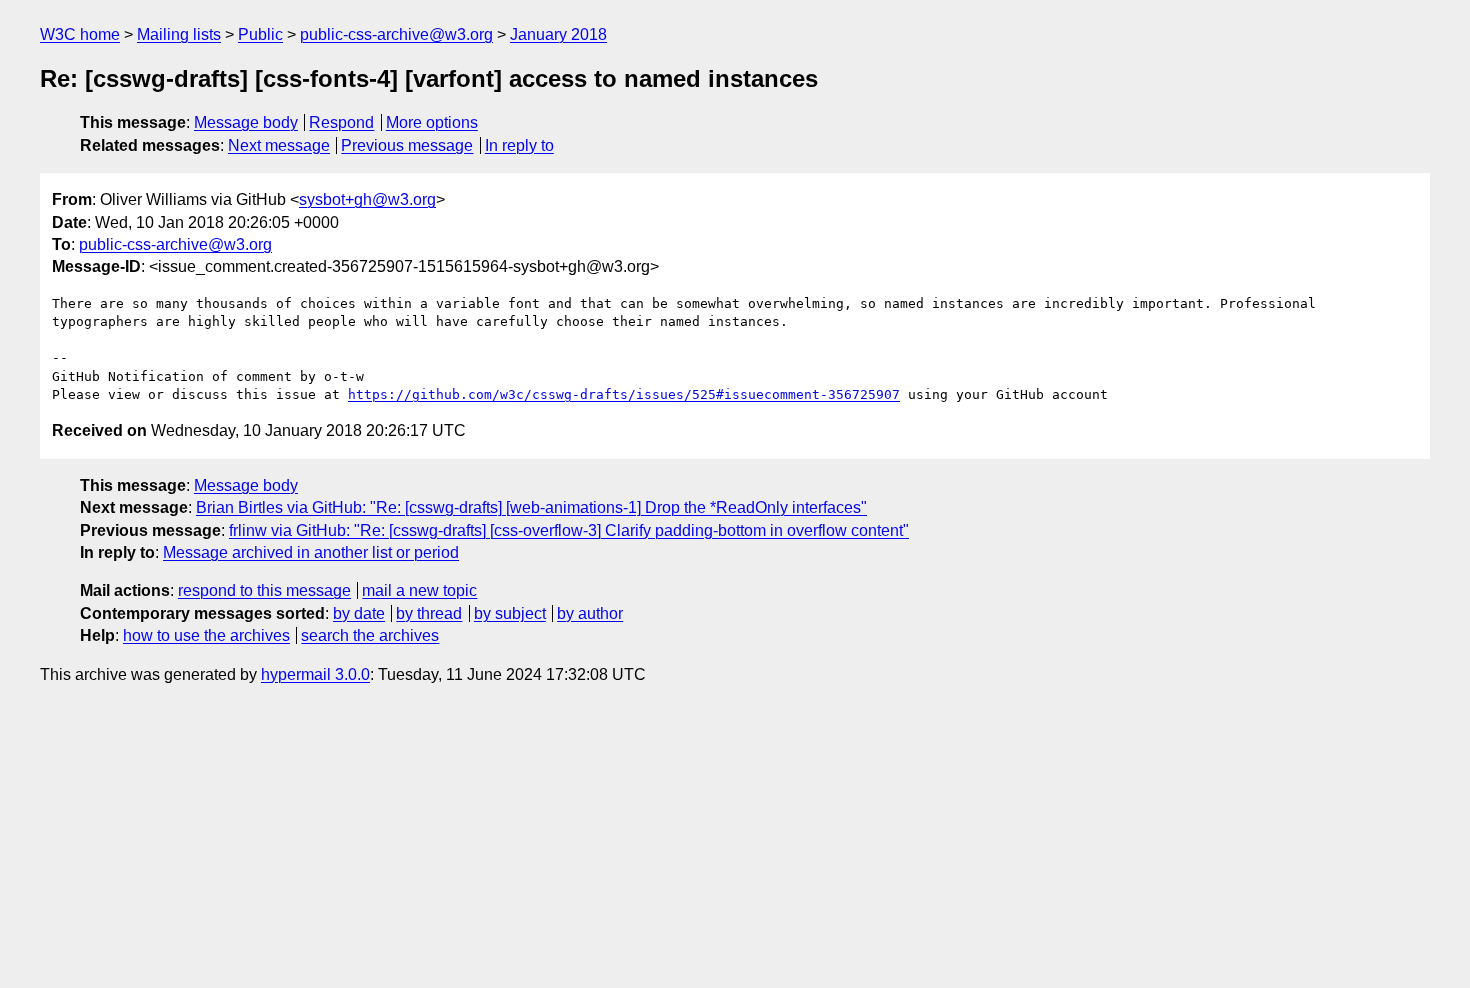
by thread (429, 613)
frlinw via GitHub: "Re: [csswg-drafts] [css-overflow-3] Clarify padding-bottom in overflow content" (569, 530)
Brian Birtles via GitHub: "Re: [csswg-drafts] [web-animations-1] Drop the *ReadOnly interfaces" (531, 507)
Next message (279, 145)
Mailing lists (179, 34)
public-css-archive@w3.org (396, 34)
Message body (246, 122)
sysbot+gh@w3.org (367, 199)
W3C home (80, 34)
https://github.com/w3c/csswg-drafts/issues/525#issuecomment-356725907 (624, 394)
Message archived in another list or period (311, 552)
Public (260, 34)
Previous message (407, 145)
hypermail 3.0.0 (315, 674)
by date (359, 613)
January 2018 (558, 34)
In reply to (519, 145)
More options (432, 122)
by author (590, 613)
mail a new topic (419, 590)
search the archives (370, 635)
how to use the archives (206, 635)
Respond (341, 122)
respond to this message (264, 590)
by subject (510, 613)
